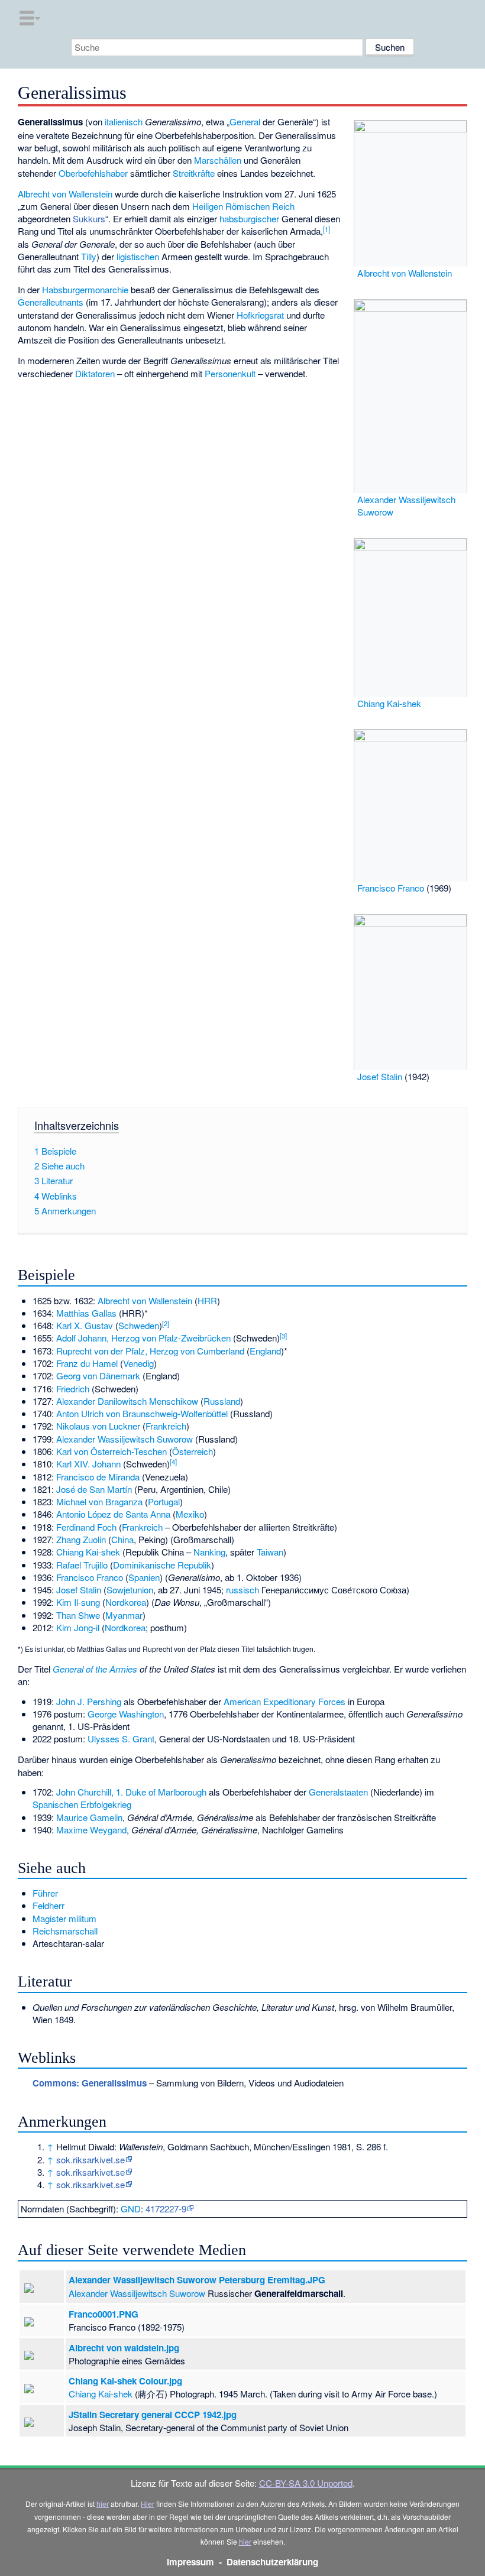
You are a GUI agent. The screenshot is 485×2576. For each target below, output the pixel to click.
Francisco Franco (391, 888)
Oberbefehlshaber (93, 173)
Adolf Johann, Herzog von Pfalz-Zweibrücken (143, 1338)
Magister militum (64, 1918)
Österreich (193, 1451)
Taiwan (270, 1552)
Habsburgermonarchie (85, 289)
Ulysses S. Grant (121, 1739)
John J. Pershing (89, 1701)
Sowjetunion (130, 1590)
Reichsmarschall (65, 1931)
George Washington (126, 1714)
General (245, 121)
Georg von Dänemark (98, 1376)
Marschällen (218, 160)
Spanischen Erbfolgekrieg (82, 1804)
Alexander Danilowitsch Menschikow (127, 1401)
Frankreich (166, 1426)
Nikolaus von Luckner (98, 1426)
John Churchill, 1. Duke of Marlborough (131, 1792)
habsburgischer (249, 218)
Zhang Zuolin (81, 1539)
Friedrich (73, 1389)
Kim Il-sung (78, 1602)
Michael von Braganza (99, 1501)
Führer (45, 1893)
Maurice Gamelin (89, 1817)
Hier (148, 2504)
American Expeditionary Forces (284, 1701)
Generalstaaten (338, 1792)
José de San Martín (94, 1489)
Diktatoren (95, 373)
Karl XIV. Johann (88, 1464)
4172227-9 (166, 2209)
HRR (207, 1300)
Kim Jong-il (78, 1627)
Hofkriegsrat (260, 315)
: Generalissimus (90, 2083)
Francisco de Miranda (98, 1477)
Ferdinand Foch (86, 1527)
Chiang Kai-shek (389, 703)
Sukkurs (89, 218)
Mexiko (190, 1514)
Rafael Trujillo (82, 1565)
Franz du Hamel (87, 1363)
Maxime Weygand (91, 1830)
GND (131, 2209)
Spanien (144, 1577)
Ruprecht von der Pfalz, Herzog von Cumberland (150, 1351)
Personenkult (230, 373)
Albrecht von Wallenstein (405, 273)
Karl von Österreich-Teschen (111, 1451)
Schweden (139, 1325)
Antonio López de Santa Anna (113, 1514)
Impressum (190, 2562)
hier (103, 2504)
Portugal (164, 1501)
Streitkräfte (194, 173)
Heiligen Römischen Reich (243, 206)
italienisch (124, 121)
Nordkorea (126, 1602)
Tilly (89, 256)
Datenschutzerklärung (272, 2562)
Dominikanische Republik (162, 1565)
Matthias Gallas (86, 1313)
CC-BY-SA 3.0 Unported (306, 2483)
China (122, 1539)
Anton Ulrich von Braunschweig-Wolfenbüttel (142, 1413)
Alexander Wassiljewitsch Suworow (125, 1439)
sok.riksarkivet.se (90, 2159)
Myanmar (124, 1615)
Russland (222, 1401)
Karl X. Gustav (85, 1325)
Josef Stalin (380, 1076)
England (265, 1351)
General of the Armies (95, 1669)
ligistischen (138, 256)
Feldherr (48, 1905)
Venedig (138, 1363)
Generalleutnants (51, 302)
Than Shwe (78, 1615)
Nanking (209, 1552)
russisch (242, 1590)
